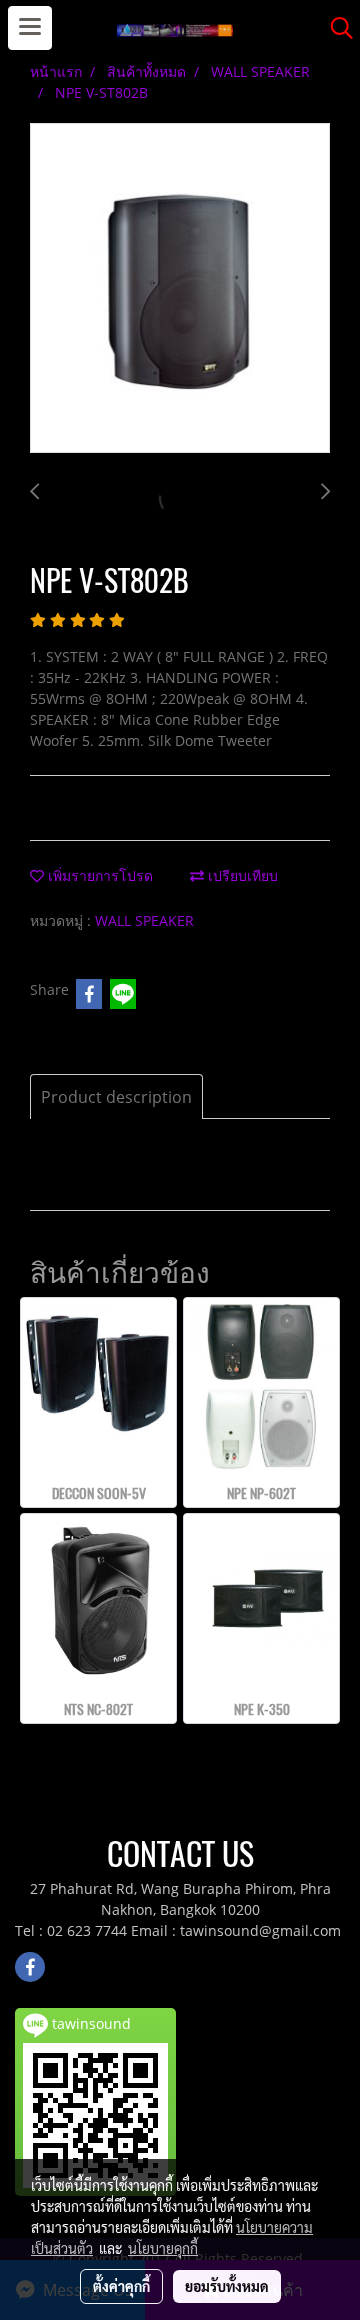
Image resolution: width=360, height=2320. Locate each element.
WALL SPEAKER (144, 920)
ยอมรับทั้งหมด (227, 2286)
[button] (335, 28)
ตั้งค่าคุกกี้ (121, 2286)
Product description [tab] (116, 1097)
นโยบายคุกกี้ (163, 2248)
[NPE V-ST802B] (180, 289)
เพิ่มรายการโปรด (98, 875)
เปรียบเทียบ (241, 875)
